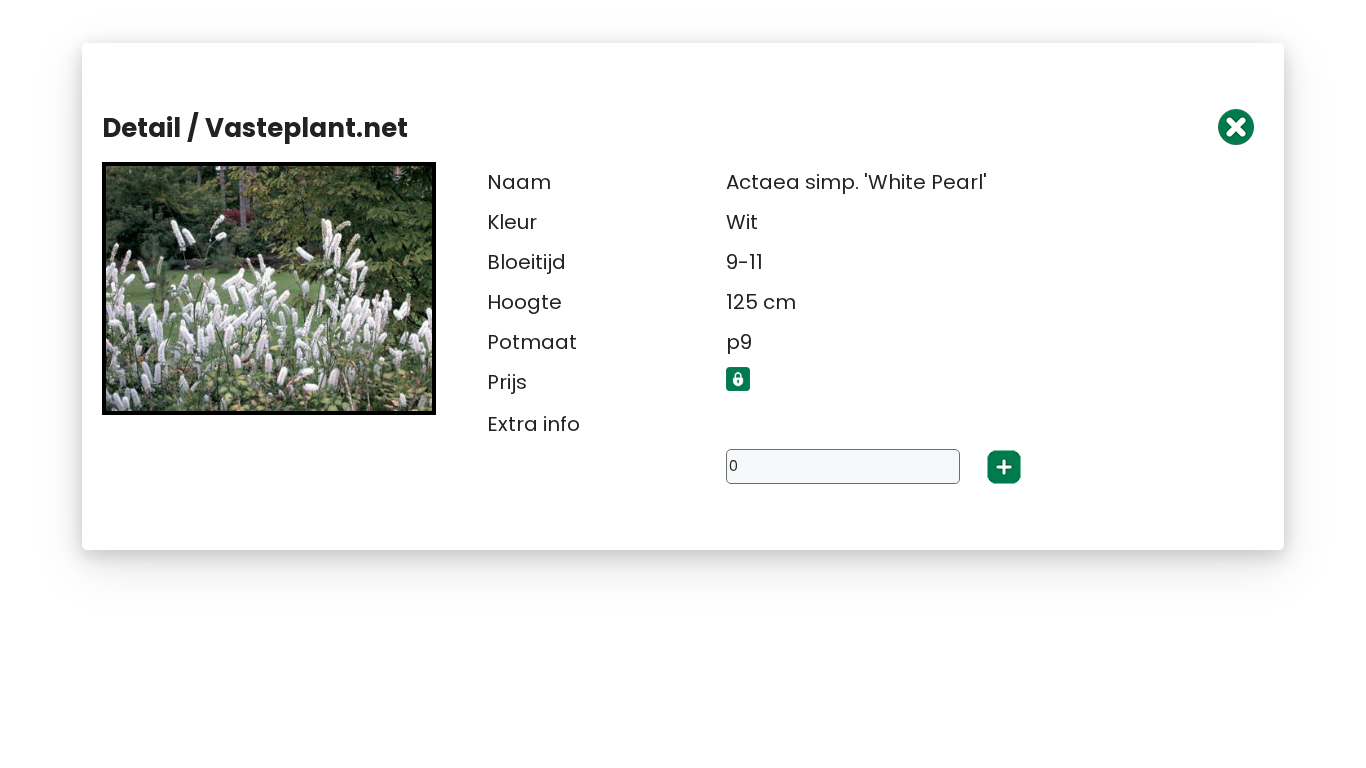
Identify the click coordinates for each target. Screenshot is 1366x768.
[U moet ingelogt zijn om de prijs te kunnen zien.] (738, 386)
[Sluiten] (1236, 140)
